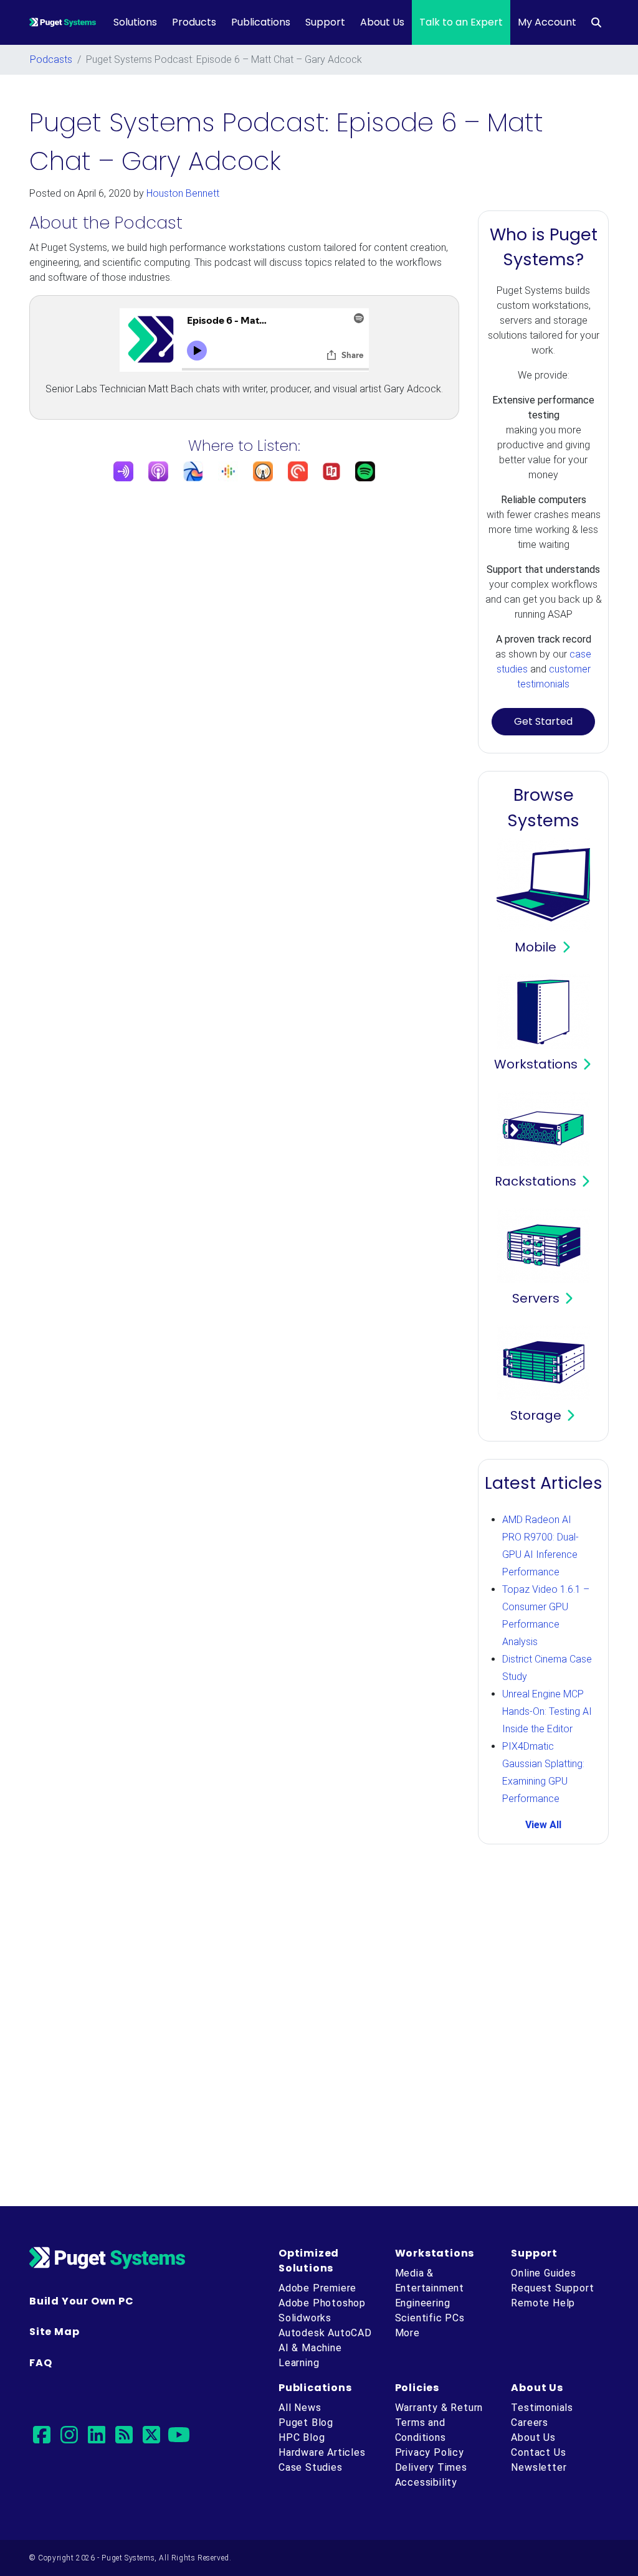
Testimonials (542, 2408)
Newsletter (539, 2467)
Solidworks (305, 2318)
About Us (382, 22)
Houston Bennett (183, 193)
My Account (547, 22)
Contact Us (538, 2452)
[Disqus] (319, 2027)
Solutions (135, 22)
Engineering (423, 2303)
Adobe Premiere (317, 2288)
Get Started (543, 721)
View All (543, 1825)
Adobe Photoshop (322, 2303)
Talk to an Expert (461, 22)
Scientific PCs (430, 2318)
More (407, 2333)
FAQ (40, 2363)
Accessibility (426, 2482)
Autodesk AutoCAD (325, 2333)
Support (325, 22)
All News (300, 2408)
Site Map (54, 2332)
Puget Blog (306, 2423)
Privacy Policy (430, 2452)
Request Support (552, 2288)
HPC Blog (302, 2437)
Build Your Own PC (82, 2301)
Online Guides (543, 2273)
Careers (530, 2423)
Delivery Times (431, 2467)
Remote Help (543, 2303)
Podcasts (51, 59)
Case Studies (311, 2467)
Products (194, 22)
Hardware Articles (322, 2452)
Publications (261, 22)
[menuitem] (596, 22)
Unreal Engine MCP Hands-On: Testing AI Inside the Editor (547, 1711)
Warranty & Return (439, 2408)
